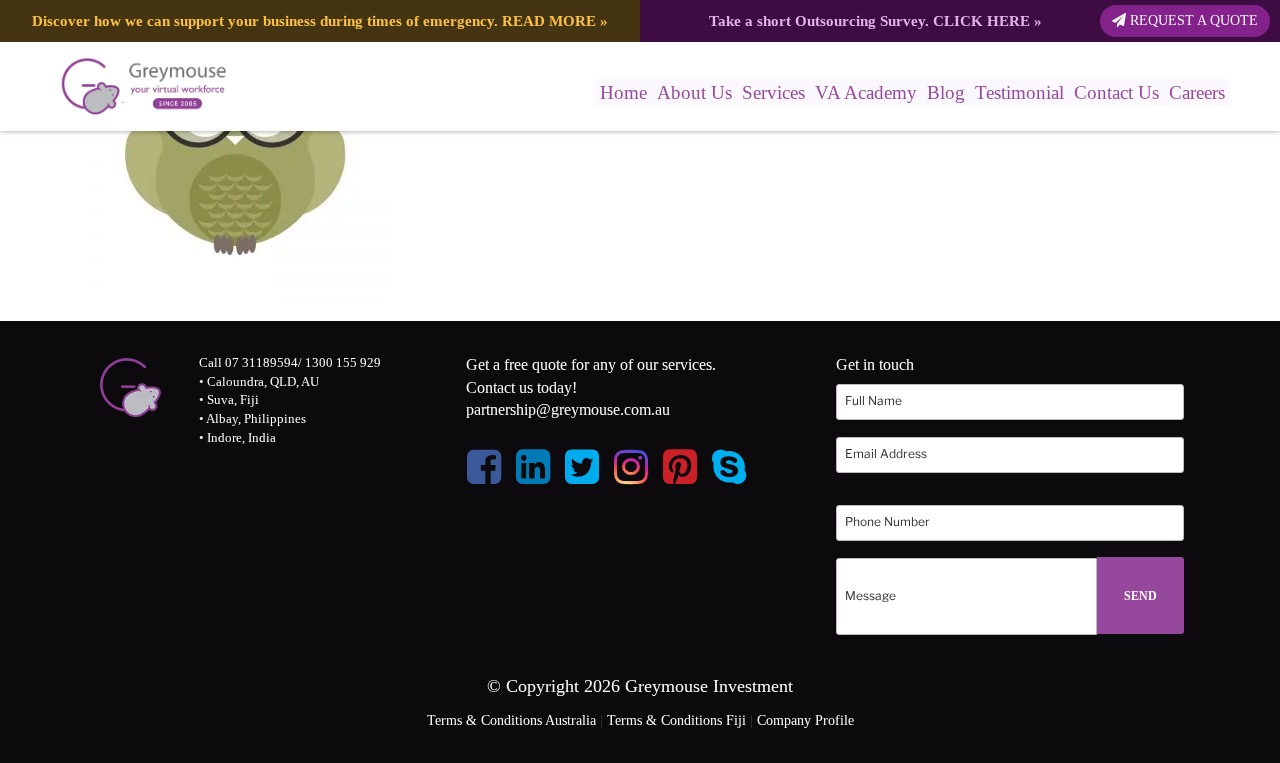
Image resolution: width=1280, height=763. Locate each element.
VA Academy (866, 92)
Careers (1197, 92)
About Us (694, 92)
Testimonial (1019, 92)
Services (773, 92)
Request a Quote (1192, 20)
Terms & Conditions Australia (511, 720)
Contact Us (1116, 92)
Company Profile (805, 720)
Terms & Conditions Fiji (676, 720)
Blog (946, 92)
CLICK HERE (981, 20)
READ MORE (549, 20)
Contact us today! (521, 387)
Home (623, 92)
